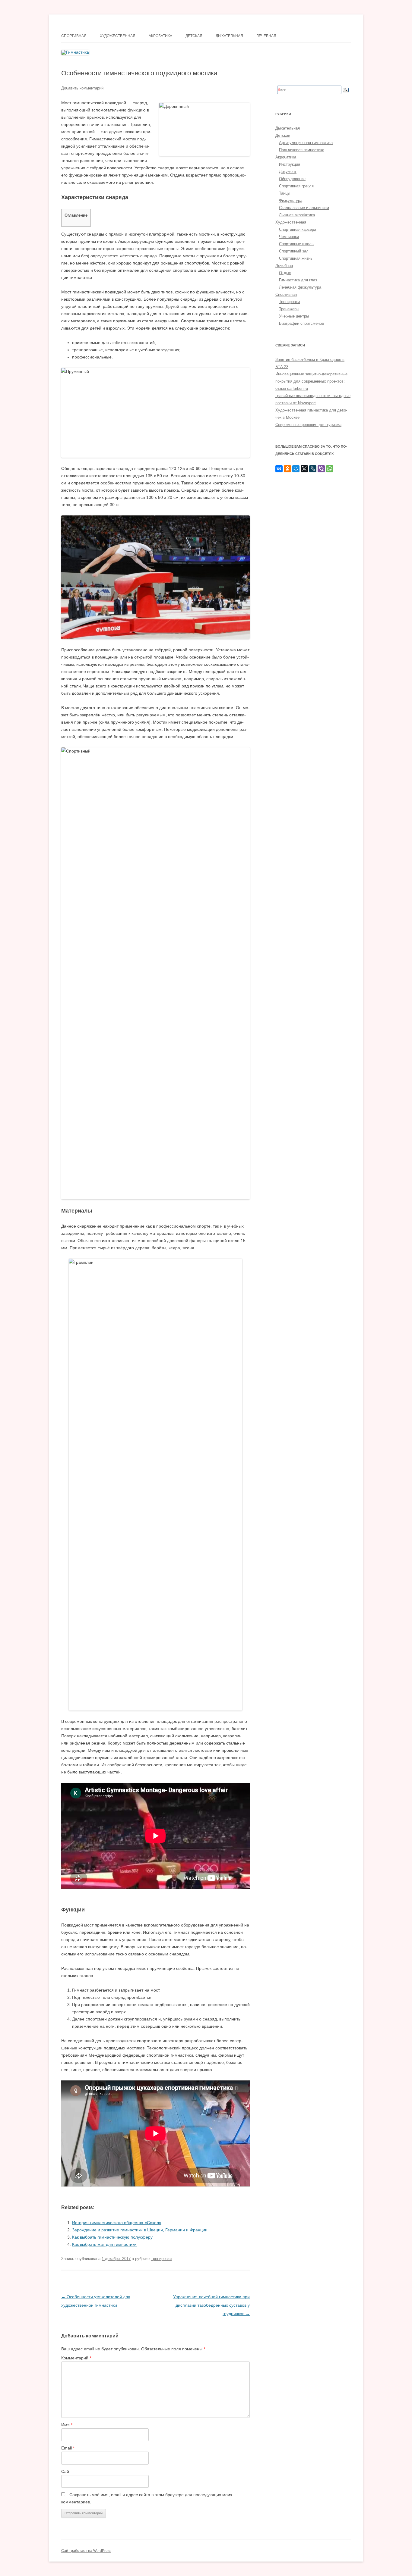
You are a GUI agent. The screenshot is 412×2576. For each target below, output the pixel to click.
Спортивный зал (294, 251)
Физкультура (291, 200)
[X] (304, 469)
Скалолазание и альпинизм (304, 208)
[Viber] (321, 469)
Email (68, 2448)
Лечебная (266, 36)
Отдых (285, 273)
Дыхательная (229, 36)
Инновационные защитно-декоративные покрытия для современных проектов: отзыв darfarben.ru (311, 381)
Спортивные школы (297, 244)
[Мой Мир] (296, 469)
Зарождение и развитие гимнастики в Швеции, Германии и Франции (140, 2230)
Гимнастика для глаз (298, 280)
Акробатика (160, 36)
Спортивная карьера (298, 229)
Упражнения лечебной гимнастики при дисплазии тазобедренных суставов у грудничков (211, 2305)
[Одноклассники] (287, 469)
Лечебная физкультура (300, 287)
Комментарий (76, 2358)
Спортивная (74, 36)
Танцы (285, 193)
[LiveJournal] (313, 469)
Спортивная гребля (296, 186)
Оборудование (292, 179)
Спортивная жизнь (296, 258)
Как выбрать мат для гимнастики (104, 2244)
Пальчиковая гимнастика (302, 150)
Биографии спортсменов (301, 323)
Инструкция (290, 164)
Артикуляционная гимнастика (306, 143)
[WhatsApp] (330, 469)
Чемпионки (289, 237)
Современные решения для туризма (308, 425)
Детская (194, 36)
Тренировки (161, 2259)
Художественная (118, 36)
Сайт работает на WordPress (86, 2551)
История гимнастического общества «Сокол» (117, 2223)
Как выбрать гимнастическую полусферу (112, 2237)
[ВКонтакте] (279, 469)
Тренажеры (289, 309)
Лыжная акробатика (297, 215)
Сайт (66, 2471)
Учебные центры (294, 316)
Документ (288, 172)
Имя (67, 2425)
